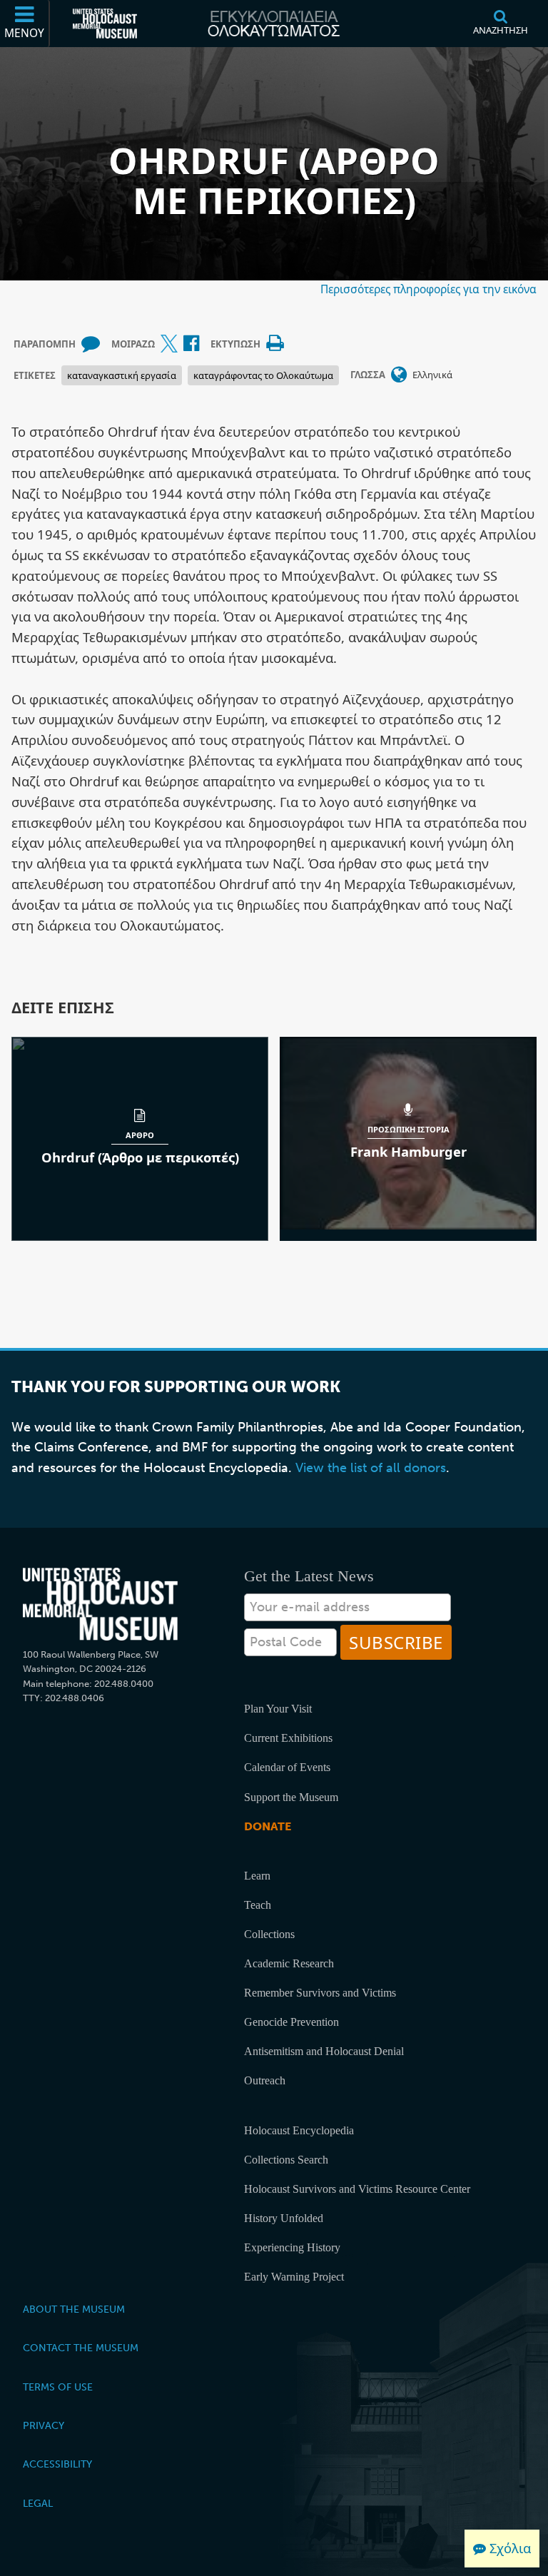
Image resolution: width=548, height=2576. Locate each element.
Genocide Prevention (291, 2022)
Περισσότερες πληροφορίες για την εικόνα (428, 289)
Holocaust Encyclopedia (299, 2130)
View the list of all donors (371, 1468)
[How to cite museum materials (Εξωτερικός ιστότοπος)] (91, 344)
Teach (258, 1905)
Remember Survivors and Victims (320, 1993)
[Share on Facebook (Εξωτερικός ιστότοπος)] (191, 344)
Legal (38, 2503)
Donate (268, 1826)
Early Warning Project (294, 2277)
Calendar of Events (287, 1767)
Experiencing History (292, 2247)
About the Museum (74, 2309)
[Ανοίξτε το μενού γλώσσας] (399, 375)
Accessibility (57, 2464)
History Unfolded (284, 2218)
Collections (269, 1934)
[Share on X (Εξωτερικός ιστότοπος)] (169, 344)
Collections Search (286, 2160)
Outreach (265, 2080)
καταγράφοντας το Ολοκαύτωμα (263, 375)
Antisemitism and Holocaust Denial (324, 2051)
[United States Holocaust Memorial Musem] (100, 1604)
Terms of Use (58, 2387)
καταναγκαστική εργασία (122, 375)
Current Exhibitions (288, 1738)
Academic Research (289, 1963)
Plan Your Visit (278, 1709)
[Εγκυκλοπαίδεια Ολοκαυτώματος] (274, 24)
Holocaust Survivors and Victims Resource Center (357, 2189)
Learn (257, 1876)
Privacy (44, 2425)
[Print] (275, 344)
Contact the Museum (81, 2348)
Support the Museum (291, 1797)
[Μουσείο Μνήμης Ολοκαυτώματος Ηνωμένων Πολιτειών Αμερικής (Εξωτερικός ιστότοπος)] (105, 24)
